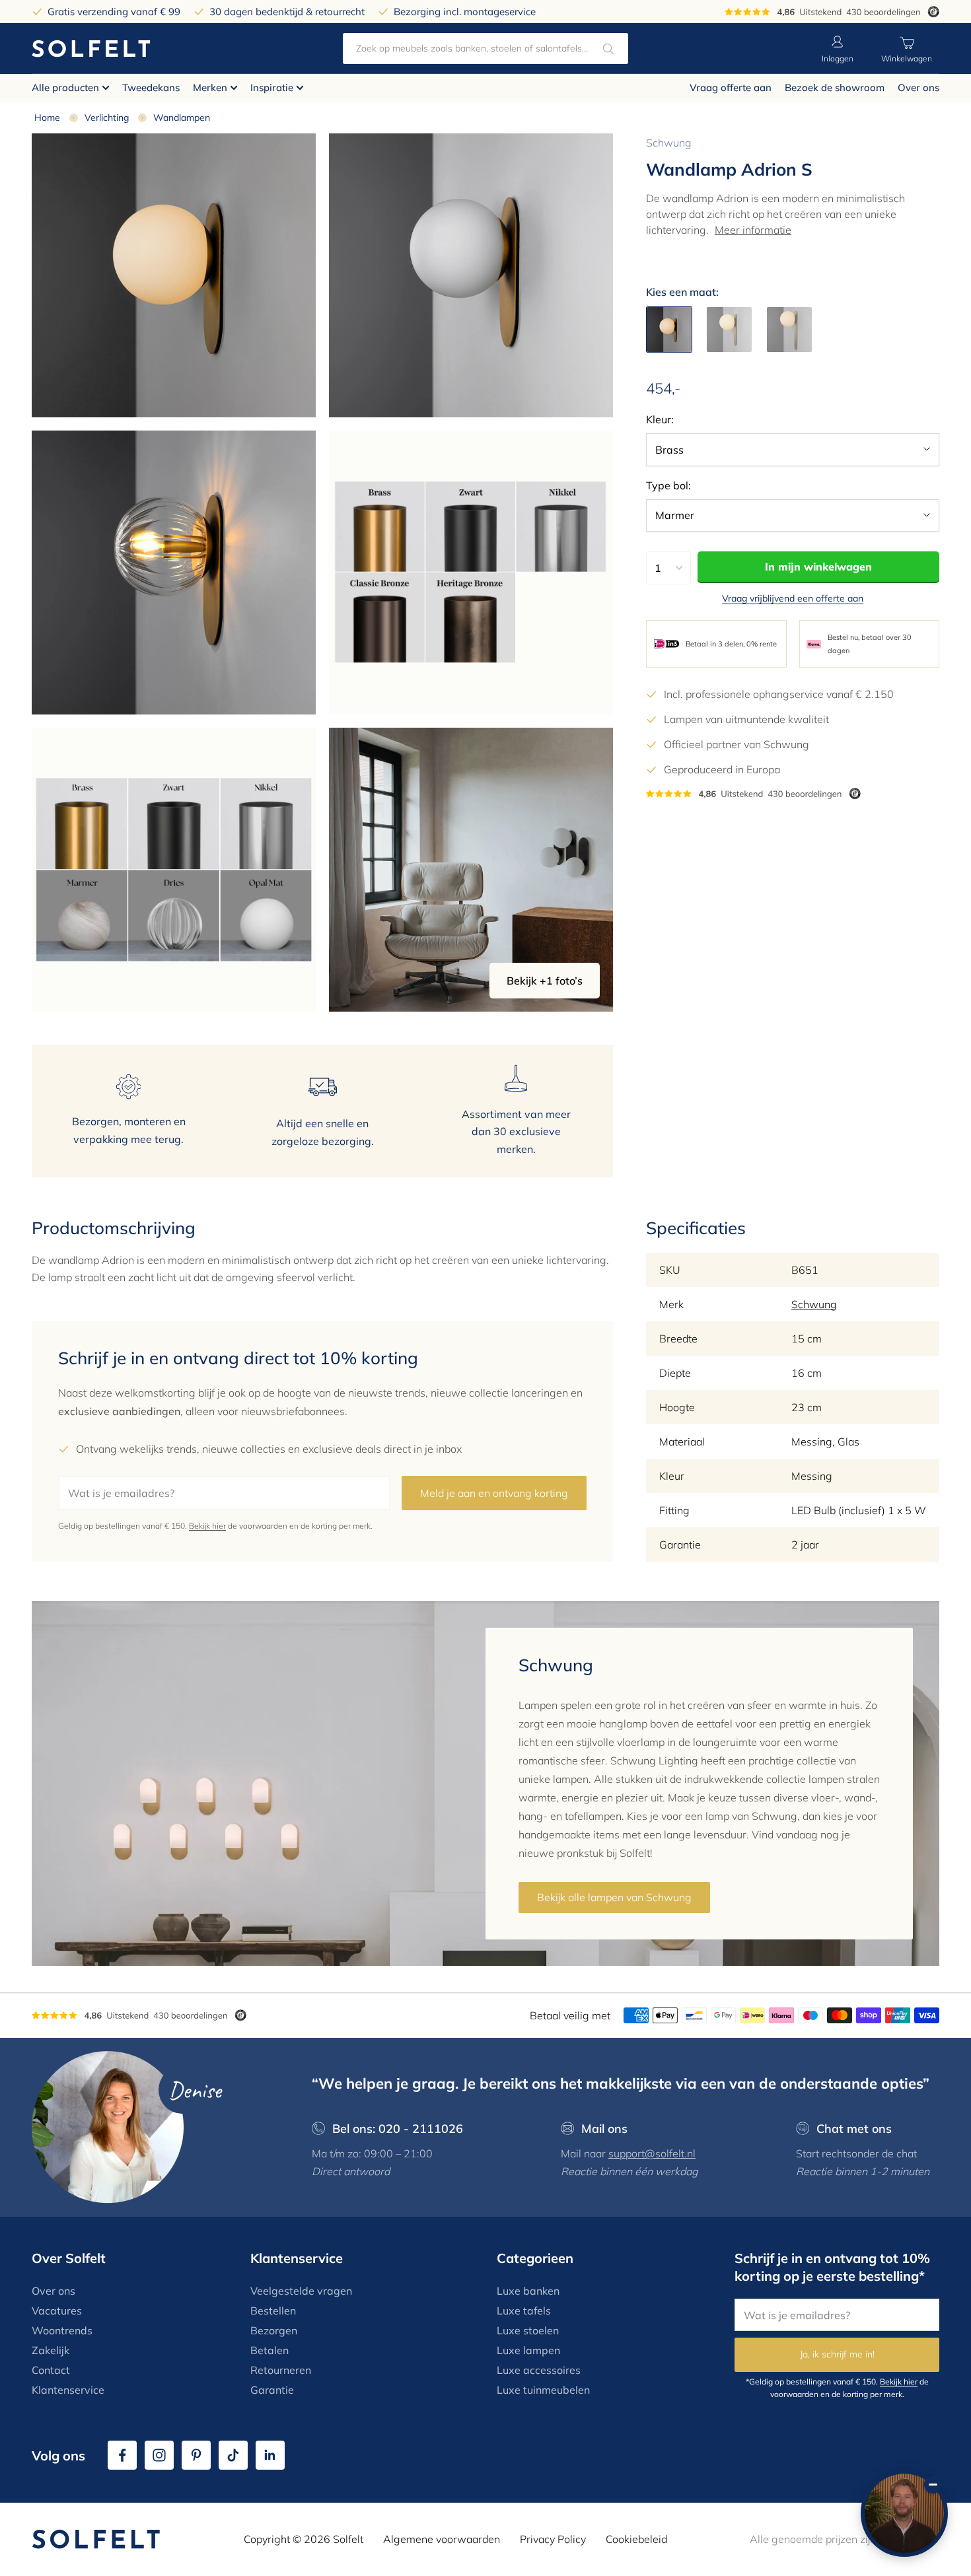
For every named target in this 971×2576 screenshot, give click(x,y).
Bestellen (273, 2311)
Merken (210, 87)
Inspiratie (272, 87)
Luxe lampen (528, 2350)
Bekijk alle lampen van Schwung (614, 1897)
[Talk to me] (904, 2513)
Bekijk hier (207, 1526)
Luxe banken (528, 2291)
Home (47, 118)
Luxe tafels (524, 2311)
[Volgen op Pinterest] (196, 2455)
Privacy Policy (553, 2539)
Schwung (669, 143)
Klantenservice (68, 2390)
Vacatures (57, 2311)
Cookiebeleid (636, 2539)
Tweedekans (151, 87)
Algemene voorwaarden (442, 2539)
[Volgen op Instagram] (159, 2455)
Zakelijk (51, 2350)
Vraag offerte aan (731, 87)
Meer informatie (753, 230)
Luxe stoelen (528, 2330)
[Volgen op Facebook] (122, 2455)
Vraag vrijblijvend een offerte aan (793, 598)
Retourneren (281, 2370)
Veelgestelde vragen (301, 2291)
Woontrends (62, 2330)
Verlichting (107, 118)
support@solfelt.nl (652, 2153)
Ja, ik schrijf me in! (837, 2354)
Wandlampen (182, 118)
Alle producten (65, 87)
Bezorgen (274, 2330)
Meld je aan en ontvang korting (494, 1493)
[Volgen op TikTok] (233, 2455)
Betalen (270, 2350)
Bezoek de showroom (835, 87)
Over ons (918, 87)
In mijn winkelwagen (818, 567)
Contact (51, 2370)
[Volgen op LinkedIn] (270, 2455)
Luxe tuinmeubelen (543, 2390)
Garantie (272, 2390)
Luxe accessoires (539, 2370)
